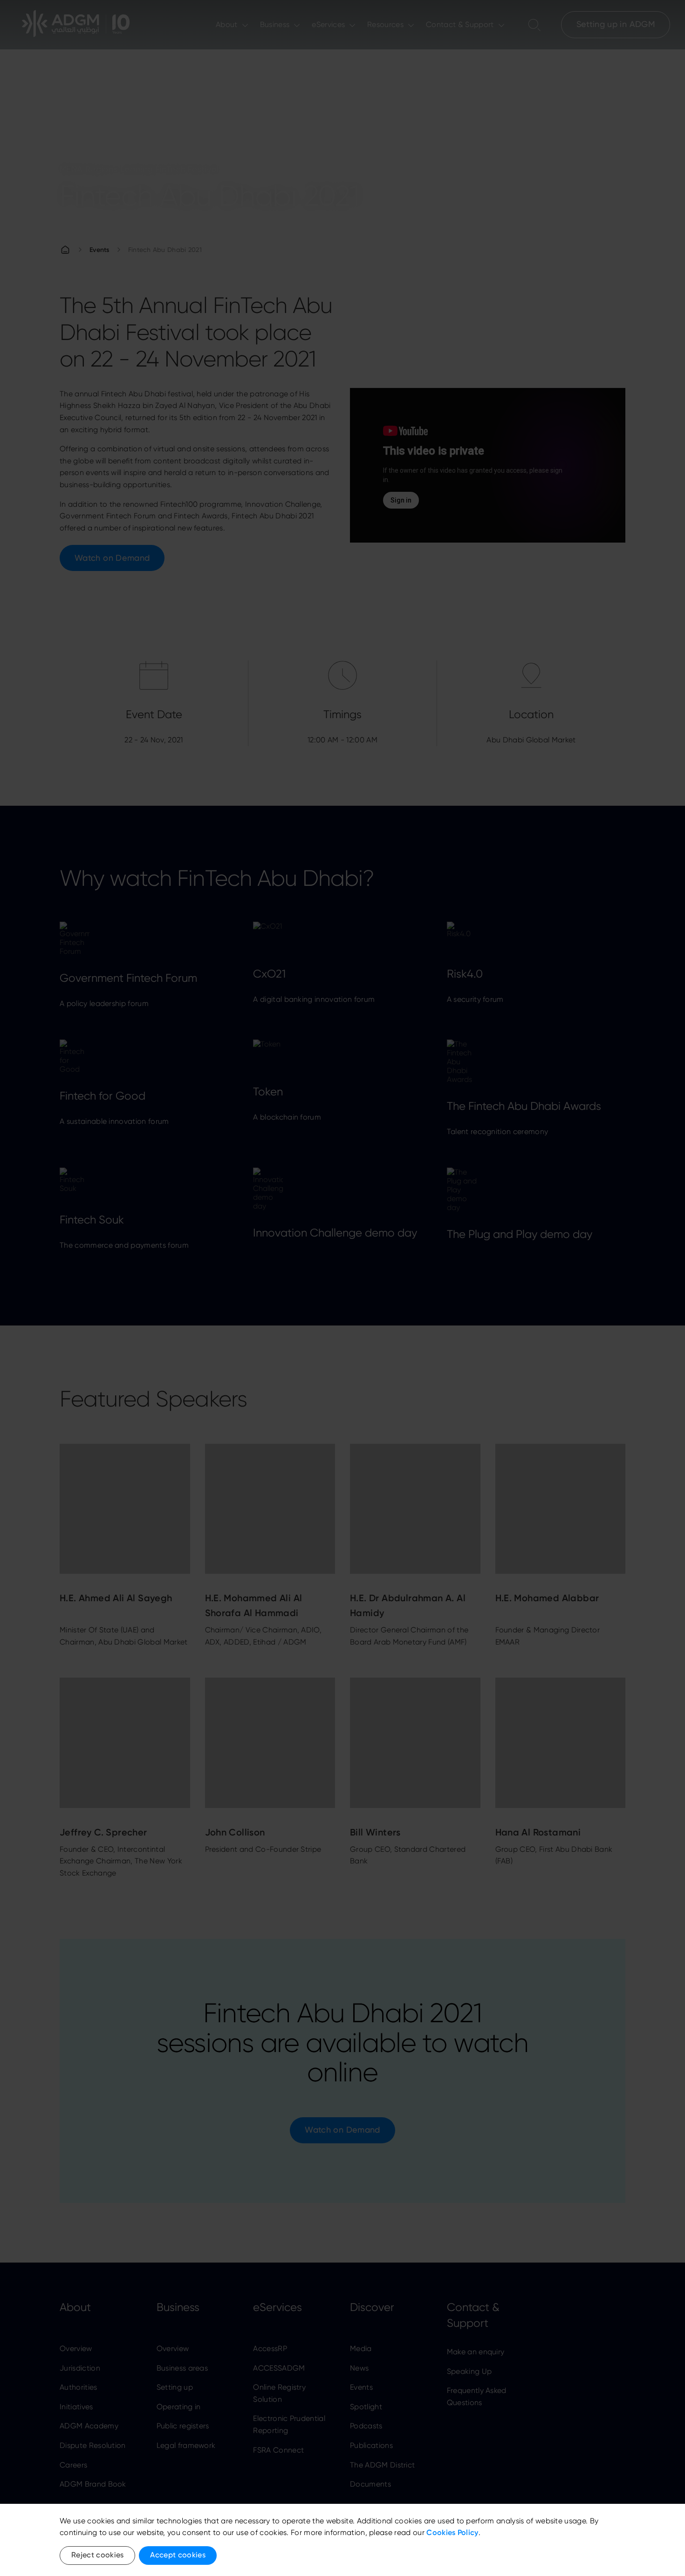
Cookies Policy (452, 2532)
